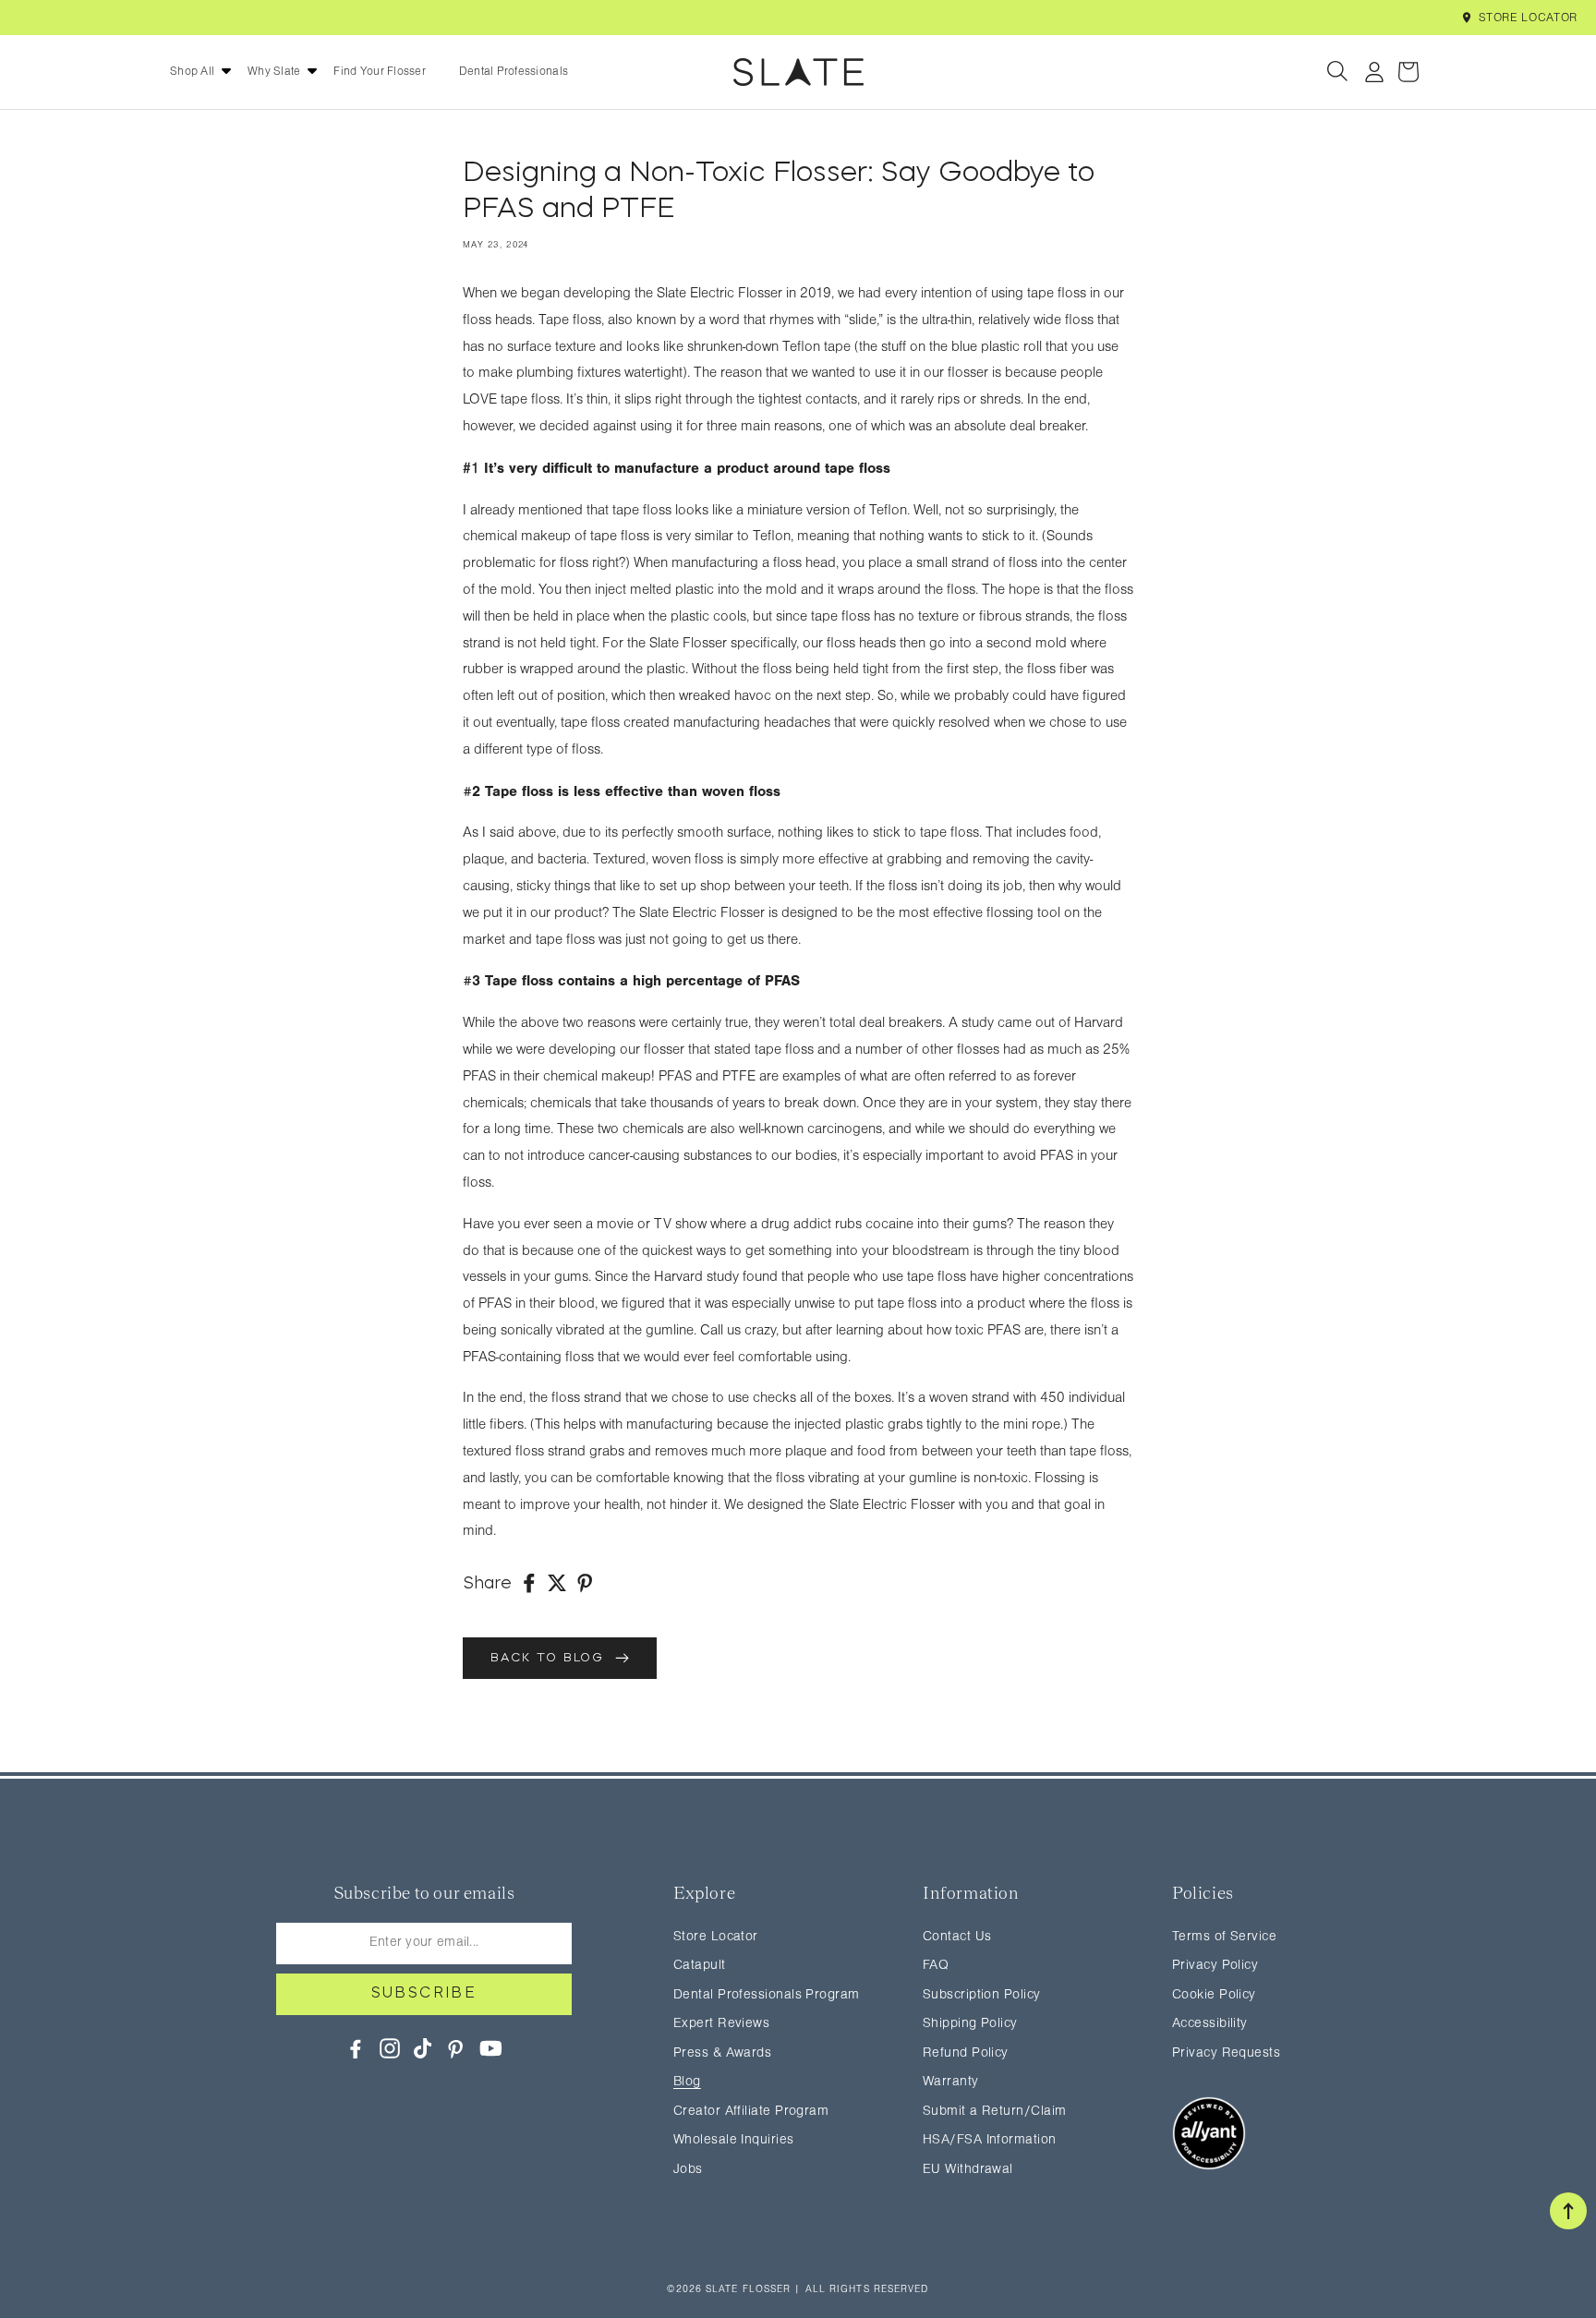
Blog (687, 2082)
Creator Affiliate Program (751, 2112)
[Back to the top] (1568, 2211)
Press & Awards (722, 2053)
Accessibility (1210, 2024)
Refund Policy (966, 2053)
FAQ (936, 1966)
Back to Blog (553, 1658)
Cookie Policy (1214, 1995)
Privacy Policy (1215, 1966)
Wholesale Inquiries (734, 2140)
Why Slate (274, 72)
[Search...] (1339, 72)
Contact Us (957, 1937)
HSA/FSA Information (990, 2140)
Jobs (688, 2170)
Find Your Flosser (379, 72)
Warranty (951, 2082)
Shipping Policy (970, 2024)
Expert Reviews (721, 2024)
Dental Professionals (514, 72)
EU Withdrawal (968, 2170)
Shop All (192, 72)
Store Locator (1528, 18)
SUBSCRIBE (424, 1994)
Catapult (700, 1966)
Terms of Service (1224, 1937)
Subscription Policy (982, 1995)
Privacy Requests (1226, 2053)
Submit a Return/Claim (994, 2112)
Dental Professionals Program (767, 1995)
